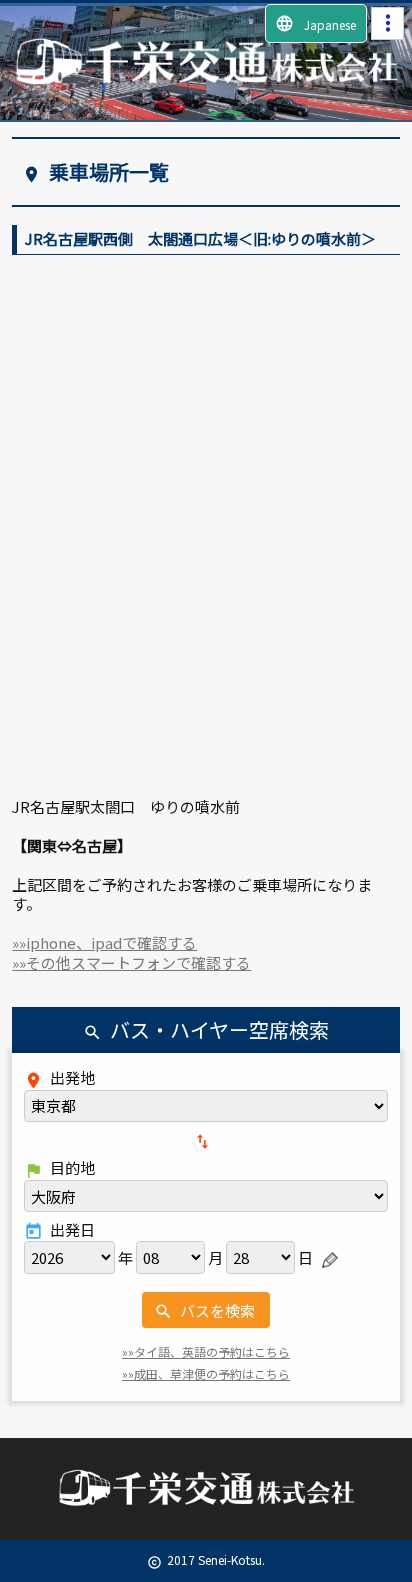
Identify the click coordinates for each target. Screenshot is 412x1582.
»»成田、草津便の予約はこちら (206, 1373)
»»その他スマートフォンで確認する (131, 962)
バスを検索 (204, 1310)
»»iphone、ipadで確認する (104, 942)
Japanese (315, 23)
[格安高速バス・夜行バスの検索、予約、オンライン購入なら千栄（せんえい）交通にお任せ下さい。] (205, 79)
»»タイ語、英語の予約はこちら (206, 1351)
